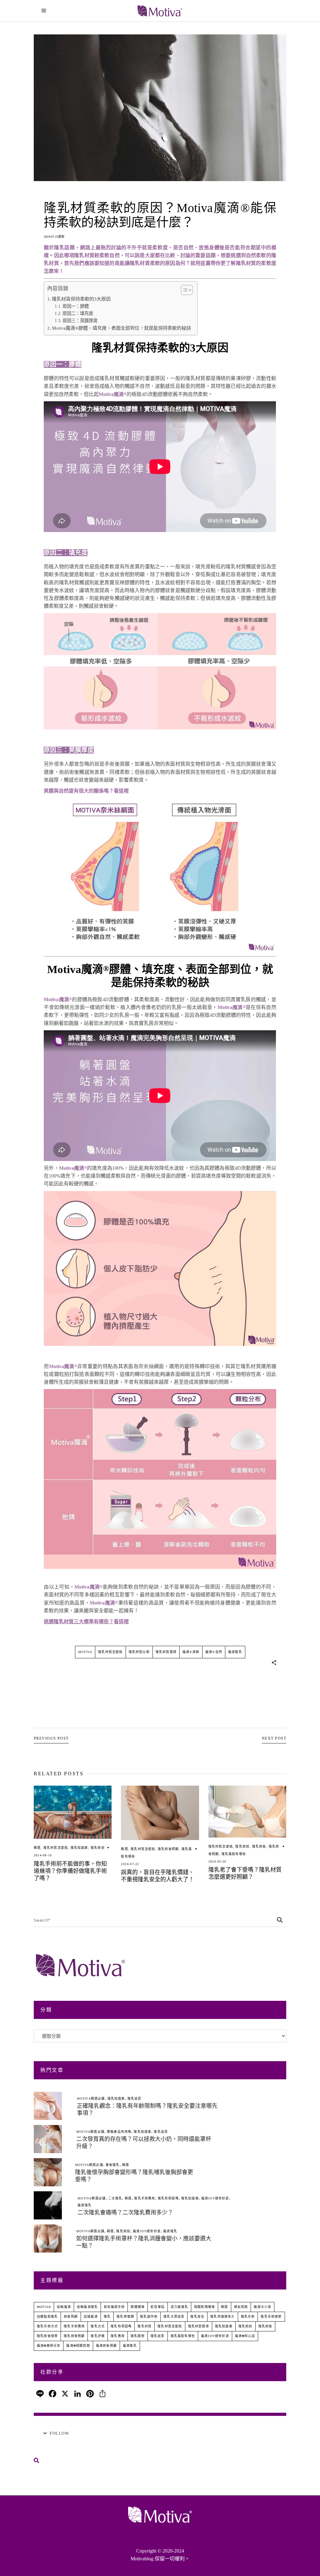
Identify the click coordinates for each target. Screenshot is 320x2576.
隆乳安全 (197, 2317)
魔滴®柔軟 (191, 1652)
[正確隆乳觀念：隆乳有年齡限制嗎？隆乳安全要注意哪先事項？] (48, 2106)
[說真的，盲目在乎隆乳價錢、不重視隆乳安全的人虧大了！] (160, 1813)
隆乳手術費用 (145, 2198)
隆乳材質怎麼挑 (110, 1652)
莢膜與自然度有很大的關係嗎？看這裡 (86, 791)
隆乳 (107, 2317)
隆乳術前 (98, 1848)
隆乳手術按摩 (271, 2317)
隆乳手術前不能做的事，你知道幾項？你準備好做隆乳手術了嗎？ (70, 1871)
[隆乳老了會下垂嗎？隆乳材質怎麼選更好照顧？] (247, 1812)
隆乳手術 (248, 2317)
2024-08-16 (43, 1855)
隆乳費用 (118, 2336)
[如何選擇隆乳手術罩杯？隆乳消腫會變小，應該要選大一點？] (48, 2239)
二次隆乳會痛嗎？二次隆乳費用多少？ (125, 2213)
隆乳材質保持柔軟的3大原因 (81, 299)
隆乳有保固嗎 (168, 2198)
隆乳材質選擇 (166, 1652)
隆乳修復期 (125, 2317)
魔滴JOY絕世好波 (215, 2198)
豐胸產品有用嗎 (119, 2132)
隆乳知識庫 (79, 1848)
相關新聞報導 (205, 2307)
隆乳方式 (98, 2326)
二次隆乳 (115, 2198)
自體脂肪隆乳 (47, 2317)
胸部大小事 (262, 2307)
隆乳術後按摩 (47, 2336)
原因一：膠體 (76, 306)
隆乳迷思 (135, 2099)
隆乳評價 (98, 2336)
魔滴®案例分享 (49, 2346)
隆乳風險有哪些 (234, 1854)
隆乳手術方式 (47, 2326)
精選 (37, 1848)
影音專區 (158, 2307)
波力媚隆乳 (179, 2307)
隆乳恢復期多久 (222, 2317)
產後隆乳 (113, 2165)
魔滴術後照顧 (106, 2346)
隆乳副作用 (149, 2317)
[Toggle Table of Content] (184, 290)
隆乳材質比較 (139, 1652)
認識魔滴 (91, 2317)
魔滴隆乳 (235, 1652)
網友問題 (241, 2307)
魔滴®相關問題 (78, 2346)
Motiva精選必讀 (91, 2099)
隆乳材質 (145, 2326)
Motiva (85, 1652)
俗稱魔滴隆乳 (87, 2307)
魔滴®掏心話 (245, 2336)
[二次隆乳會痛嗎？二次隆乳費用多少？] (48, 2205)
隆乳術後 (259, 1846)
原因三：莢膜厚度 (80, 321)
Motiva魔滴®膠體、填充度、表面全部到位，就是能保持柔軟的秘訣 (121, 328)
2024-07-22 (130, 1864)
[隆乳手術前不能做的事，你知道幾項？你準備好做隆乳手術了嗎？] (73, 1812)
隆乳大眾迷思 (174, 2317)
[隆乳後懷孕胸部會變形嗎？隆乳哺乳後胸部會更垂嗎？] (48, 2172)
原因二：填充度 (78, 313)
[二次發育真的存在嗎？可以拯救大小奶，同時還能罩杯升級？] (48, 2139)
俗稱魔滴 (64, 2307)
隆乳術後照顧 (168, 1849)
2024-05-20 (217, 1861)
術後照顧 (71, 2317)
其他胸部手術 (114, 2307)
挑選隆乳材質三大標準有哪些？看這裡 (86, 1622)
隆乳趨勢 (138, 2336)
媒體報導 (138, 2307)
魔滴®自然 (214, 1652)
